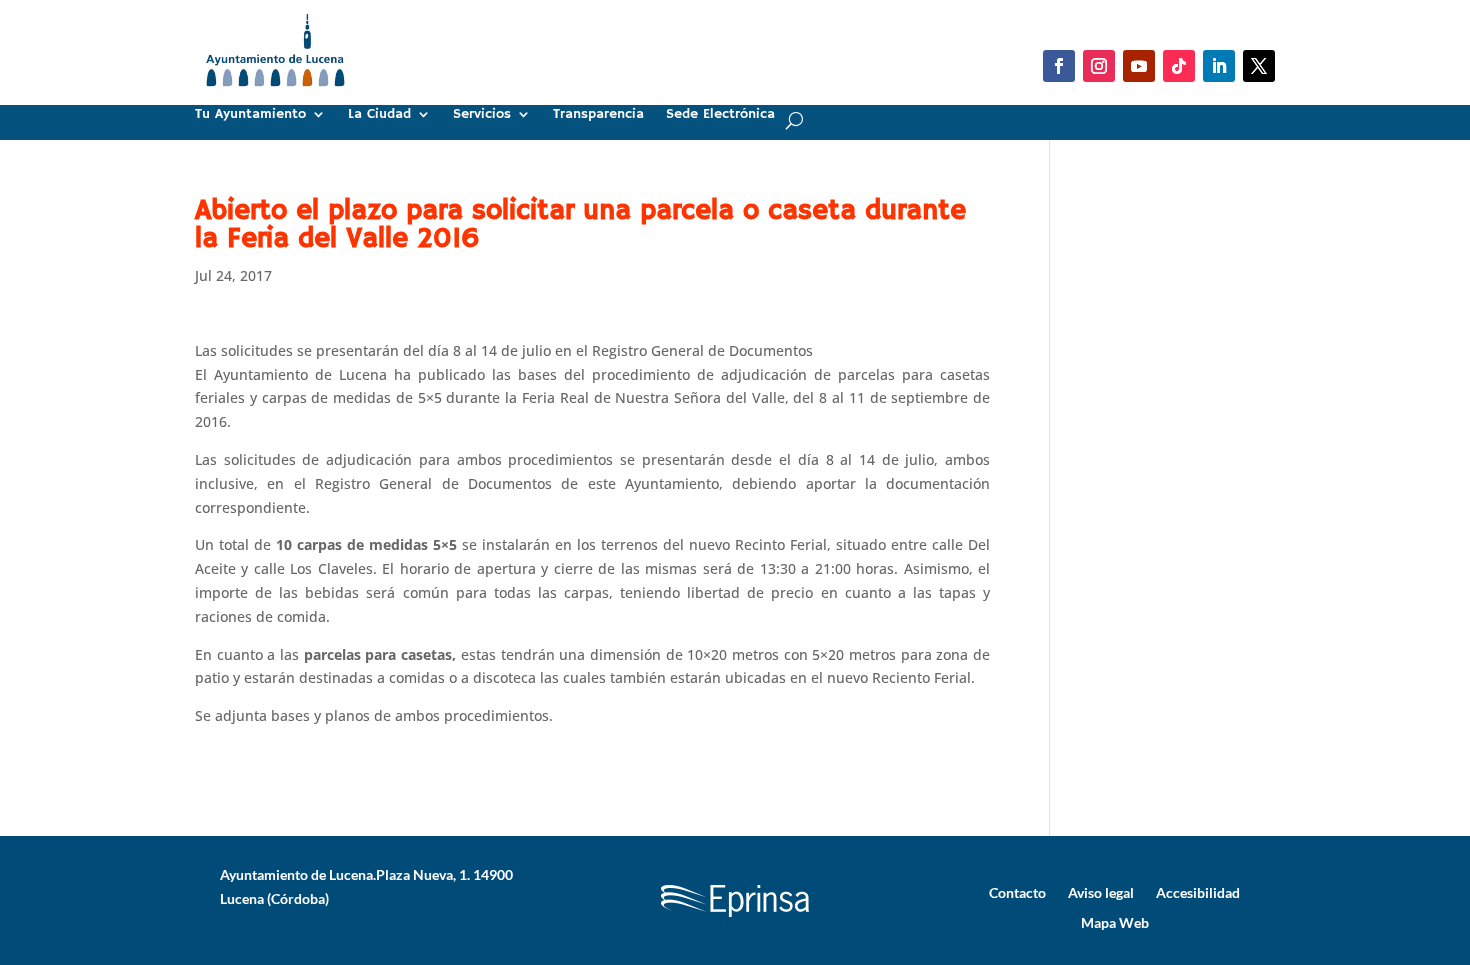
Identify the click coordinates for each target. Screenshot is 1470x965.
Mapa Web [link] (1115, 922)
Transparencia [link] (598, 115)
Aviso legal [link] (1101, 892)
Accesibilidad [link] (1198, 892)
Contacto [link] (1017, 892)
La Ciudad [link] (379, 115)
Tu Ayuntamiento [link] (250, 115)
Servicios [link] (482, 115)
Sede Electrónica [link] (720, 115)
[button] (1059, 66)
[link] (275, 94)
